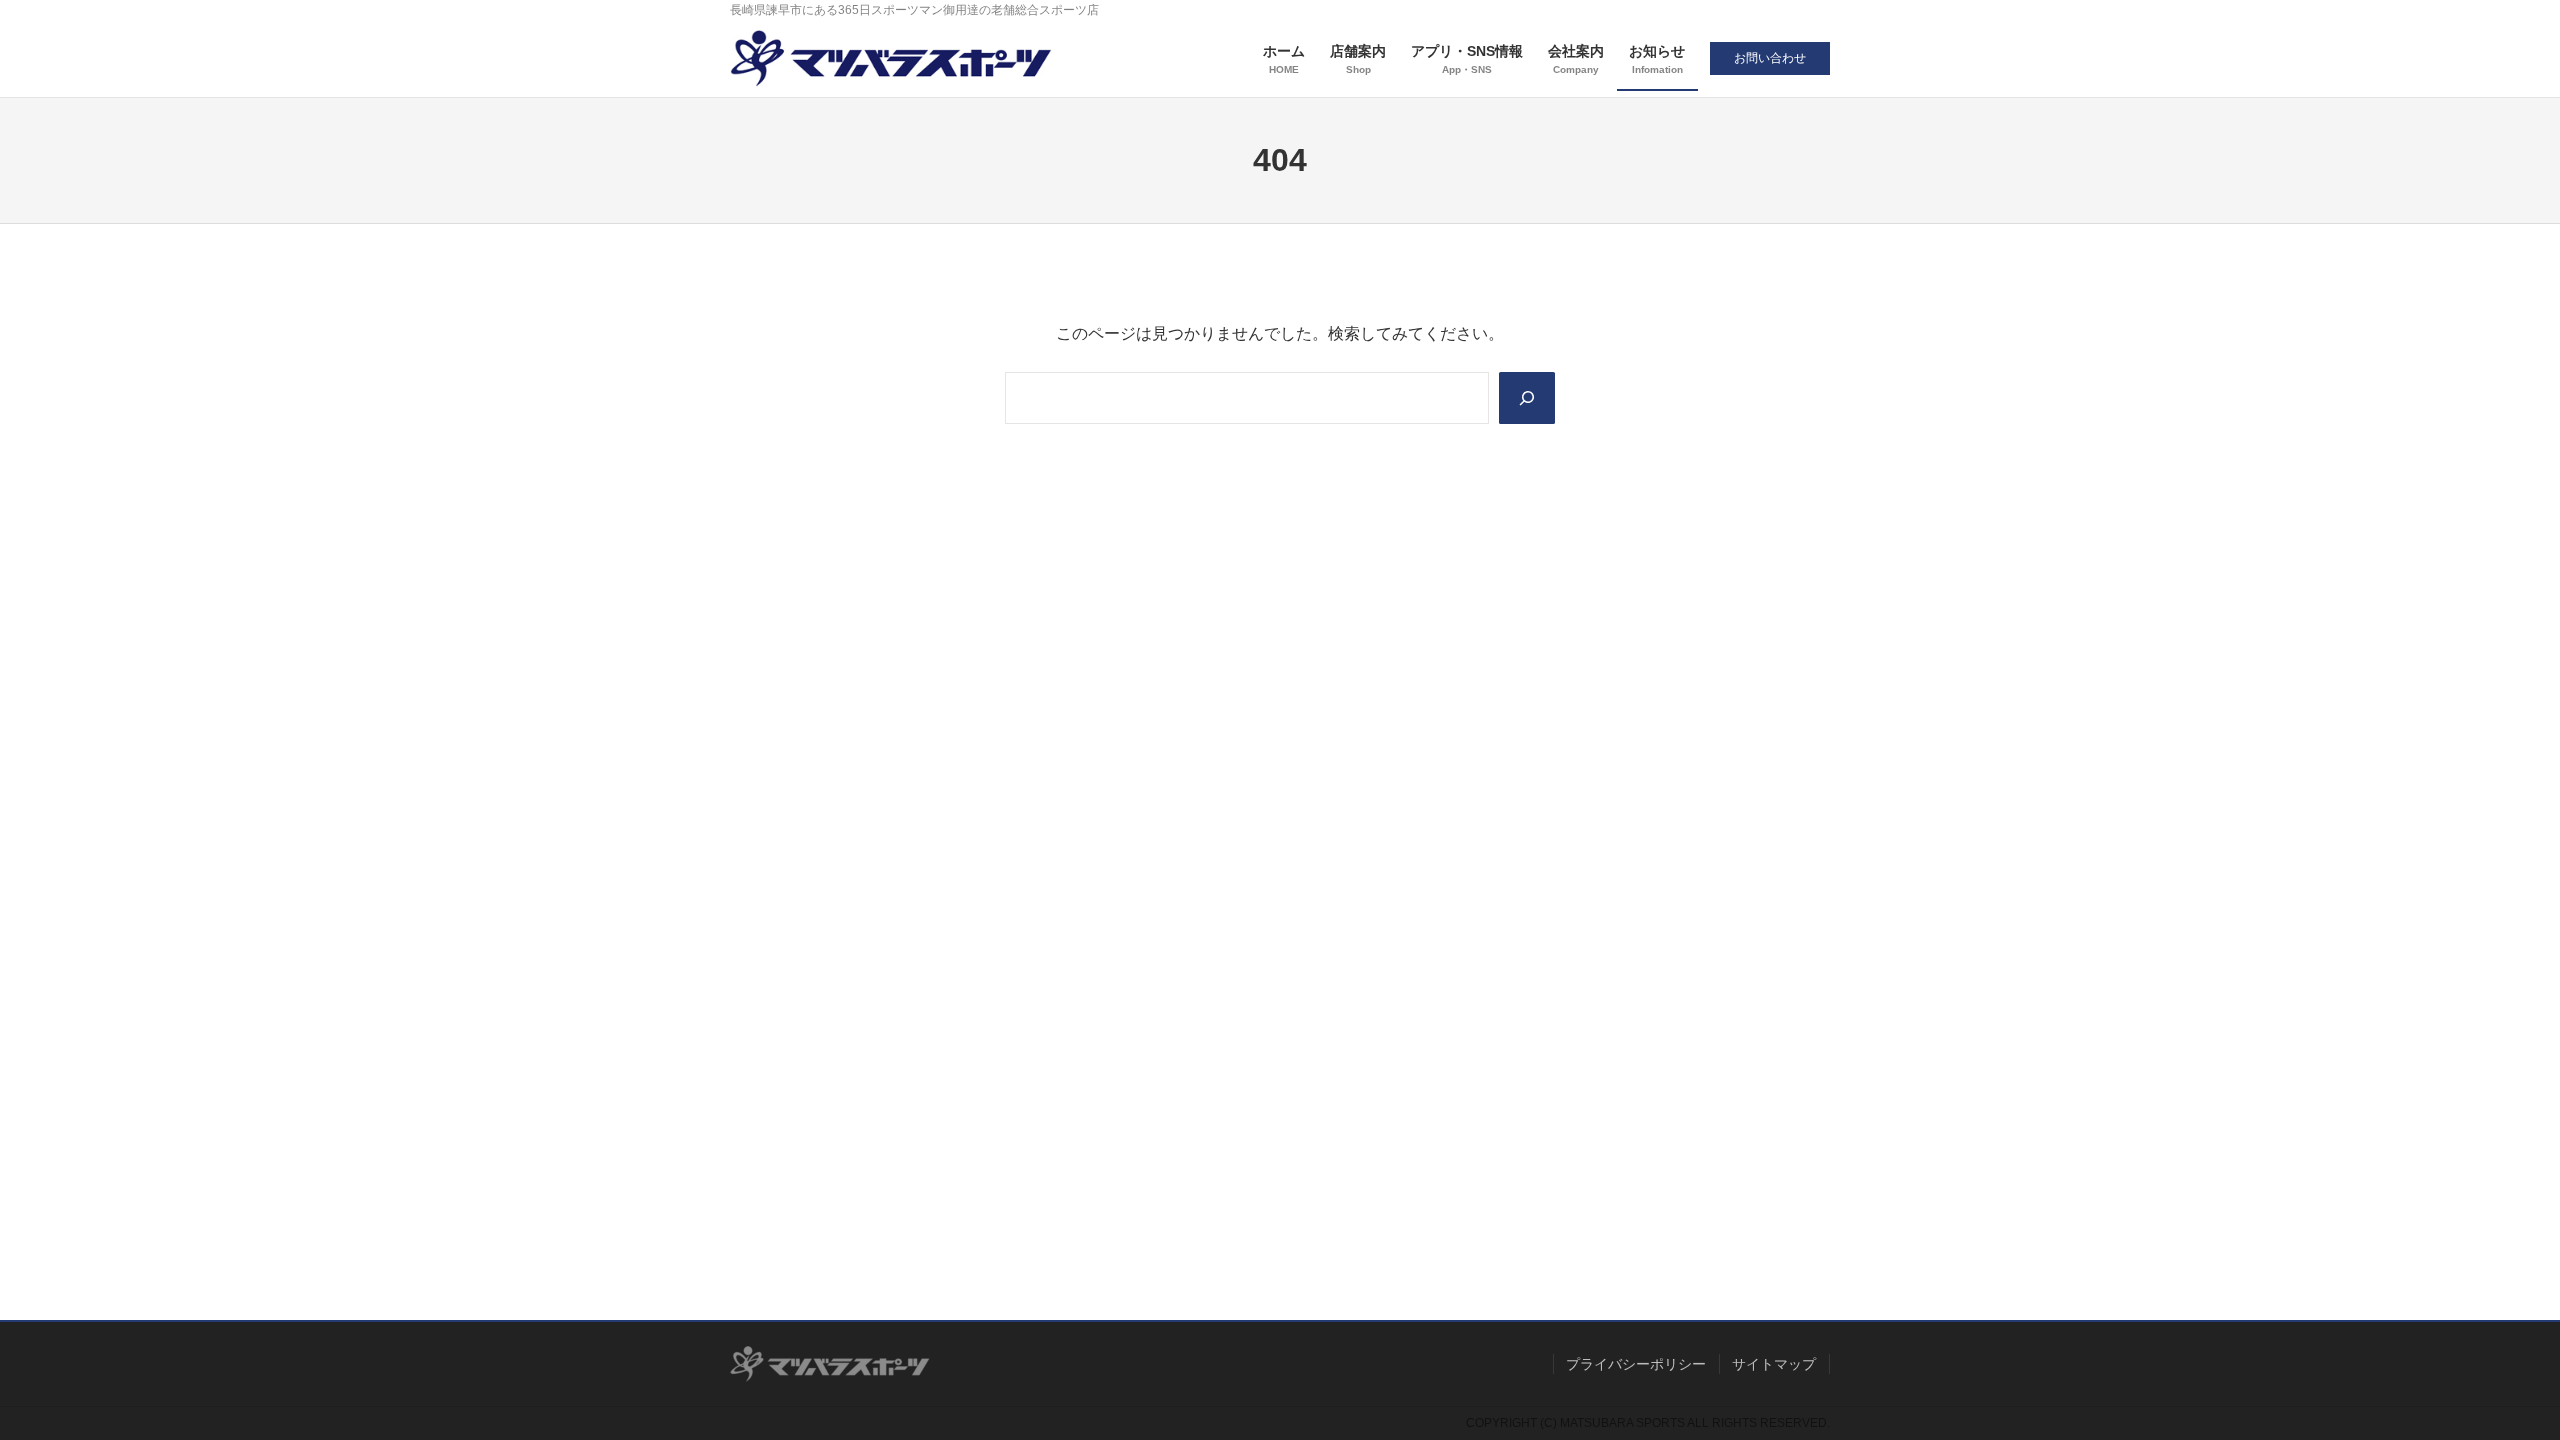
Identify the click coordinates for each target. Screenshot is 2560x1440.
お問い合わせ (1770, 58)
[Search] (1527, 398)
